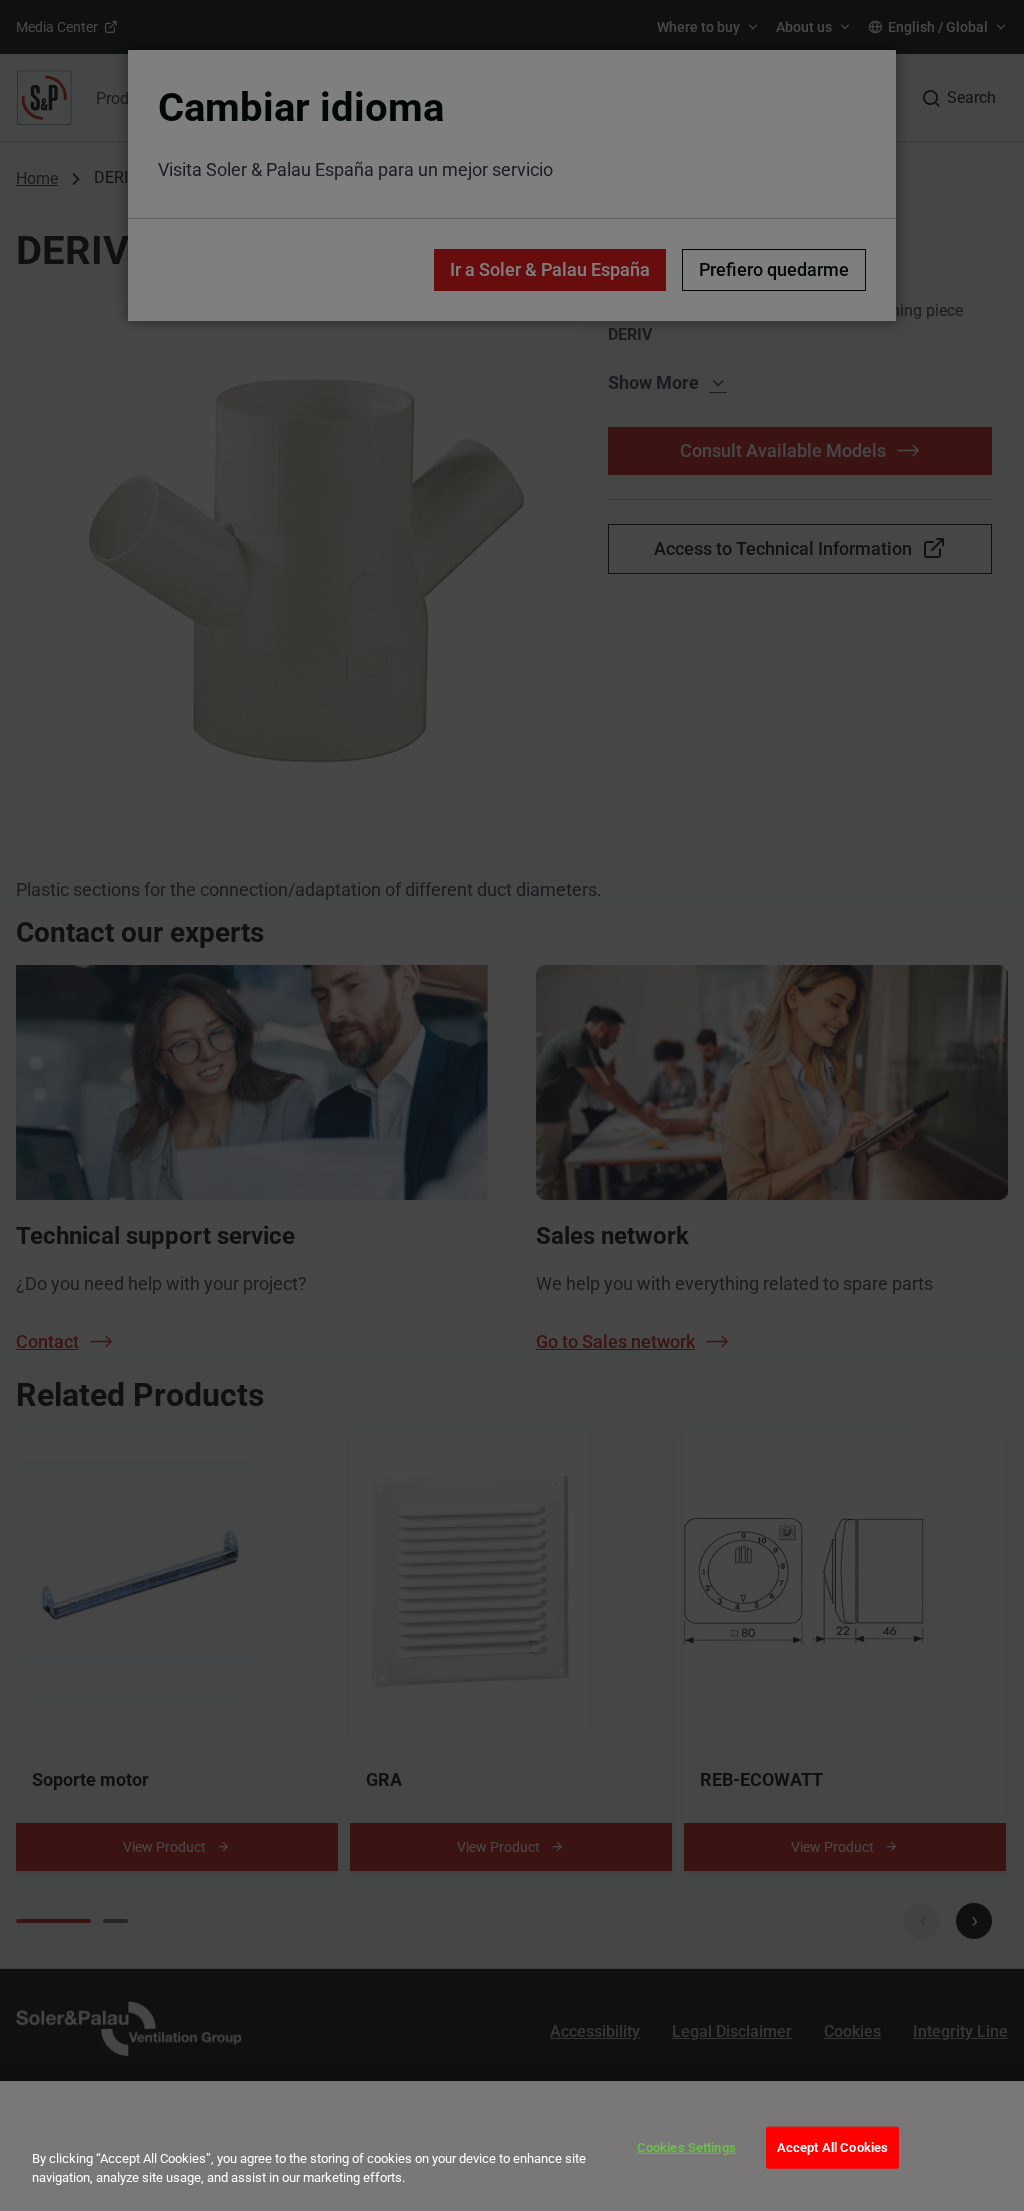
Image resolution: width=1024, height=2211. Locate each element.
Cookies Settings (686, 2147)
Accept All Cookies (832, 2147)
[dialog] (512, 2146)
